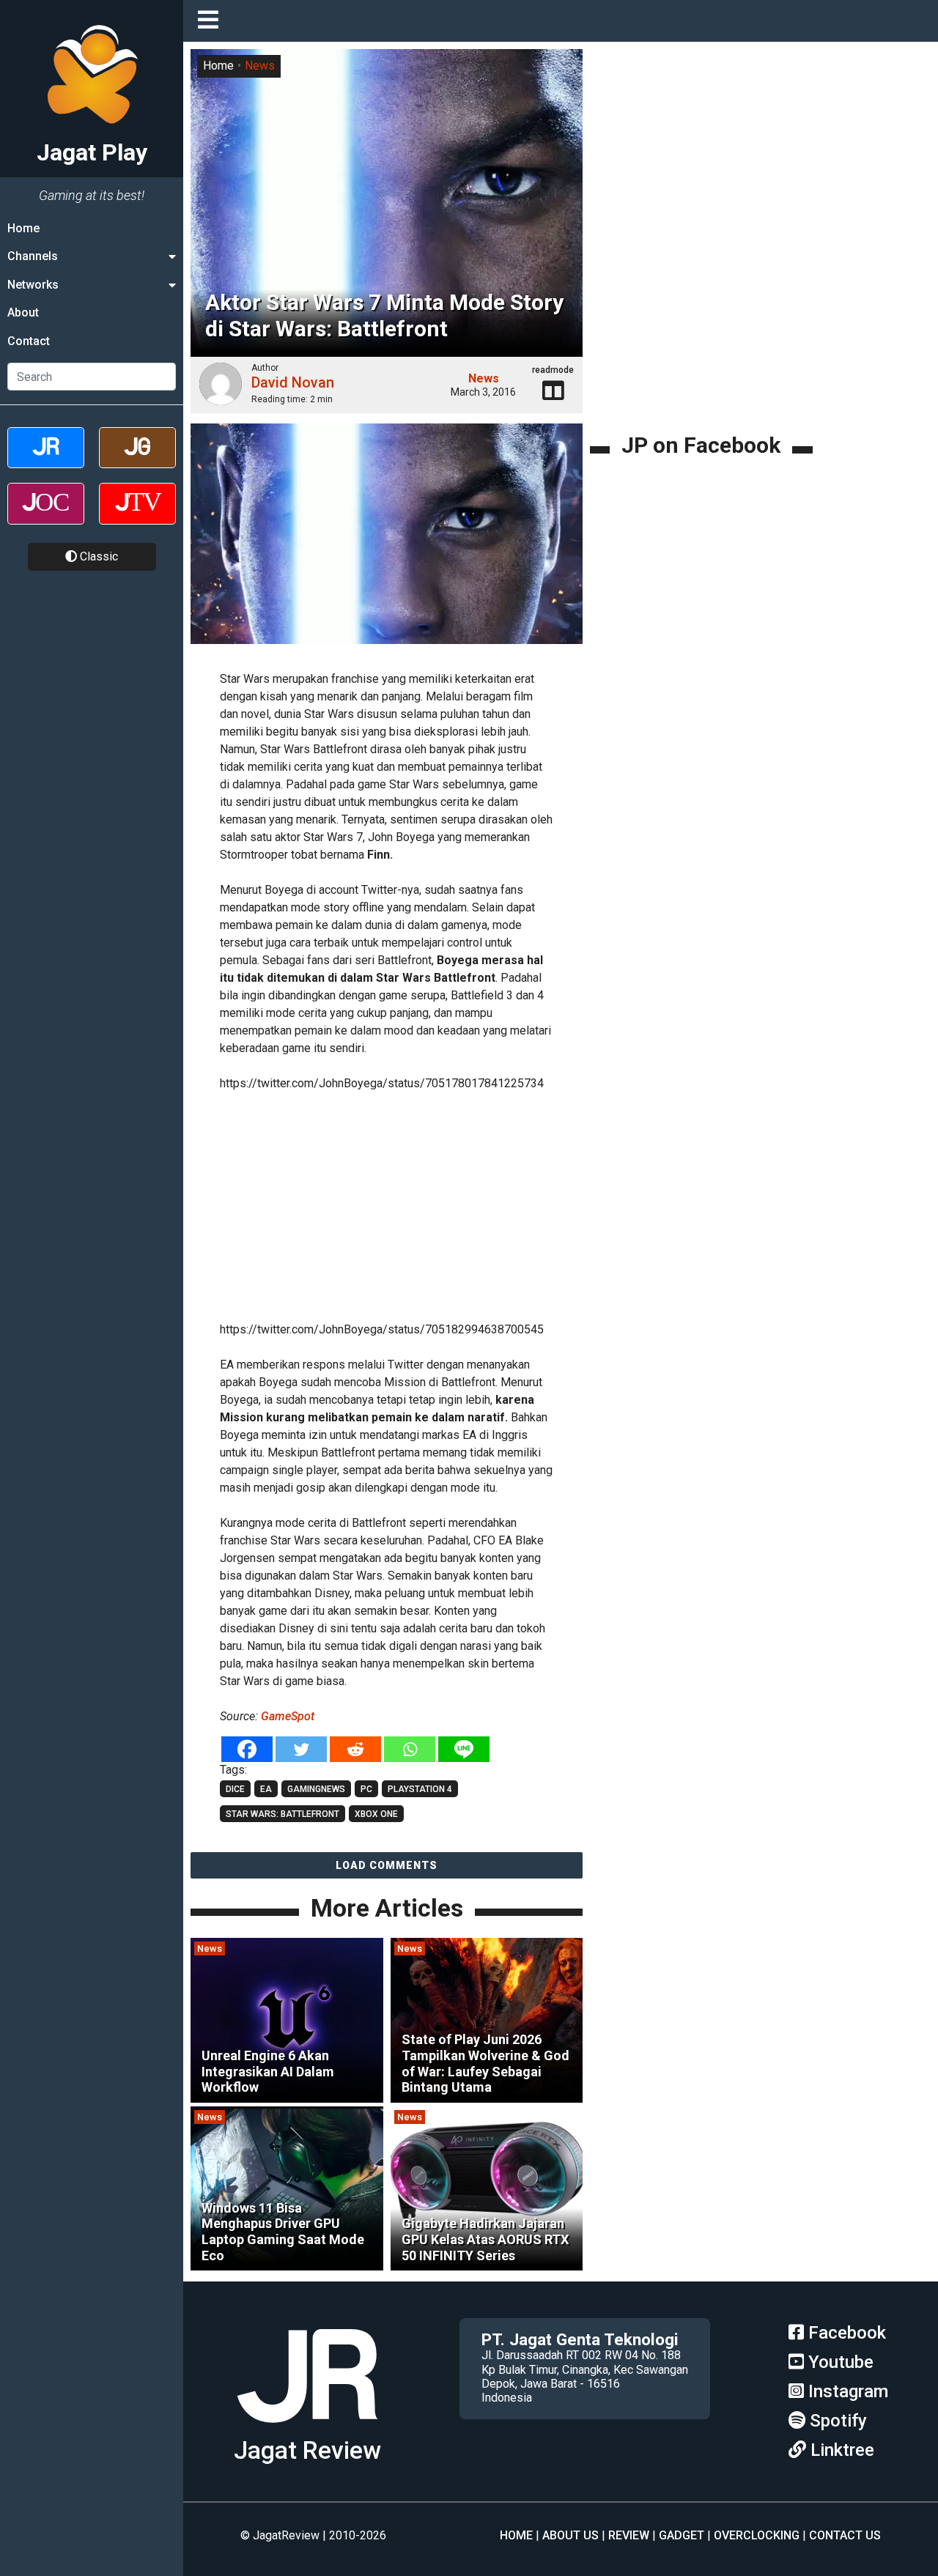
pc (366, 1789)
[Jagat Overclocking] (46, 516)
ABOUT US (570, 2535)
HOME (516, 2535)
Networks (33, 285)
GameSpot (288, 1716)
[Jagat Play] (307, 2428)
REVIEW (629, 2535)
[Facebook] (247, 1749)
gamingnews (316, 1789)
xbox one (376, 1814)
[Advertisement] (440, 1204)
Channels (33, 256)
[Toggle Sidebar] (212, 21)
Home (23, 228)
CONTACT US (845, 2535)
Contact (29, 341)
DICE (235, 1789)
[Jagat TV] (137, 516)
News (260, 66)
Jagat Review (307, 2450)
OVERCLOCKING (757, 2535)
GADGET (682, 2535)
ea (266, 1789)
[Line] (464, 1749)
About (23, 312)
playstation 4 (420, 1789)
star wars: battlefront (282, 1814)
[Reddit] (355, 1749)
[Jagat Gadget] (137, 460)
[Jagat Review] (46, 460)
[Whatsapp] (410, 1749)
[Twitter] (301, 1749)
